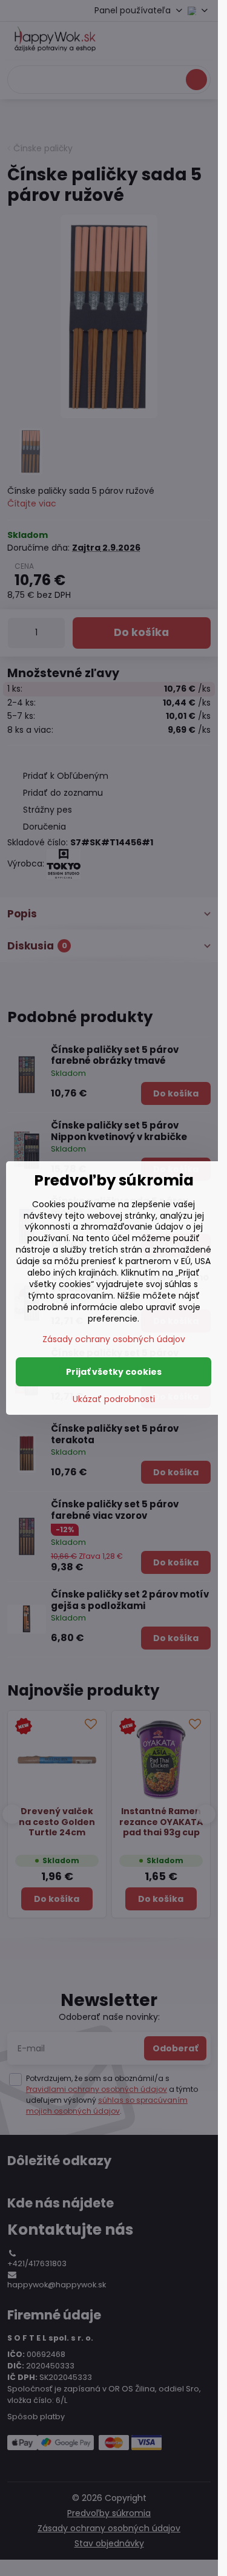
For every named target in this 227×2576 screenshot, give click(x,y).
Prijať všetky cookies (114, 1372)
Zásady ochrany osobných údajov (114, 1339)
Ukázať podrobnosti (114, 1399)
